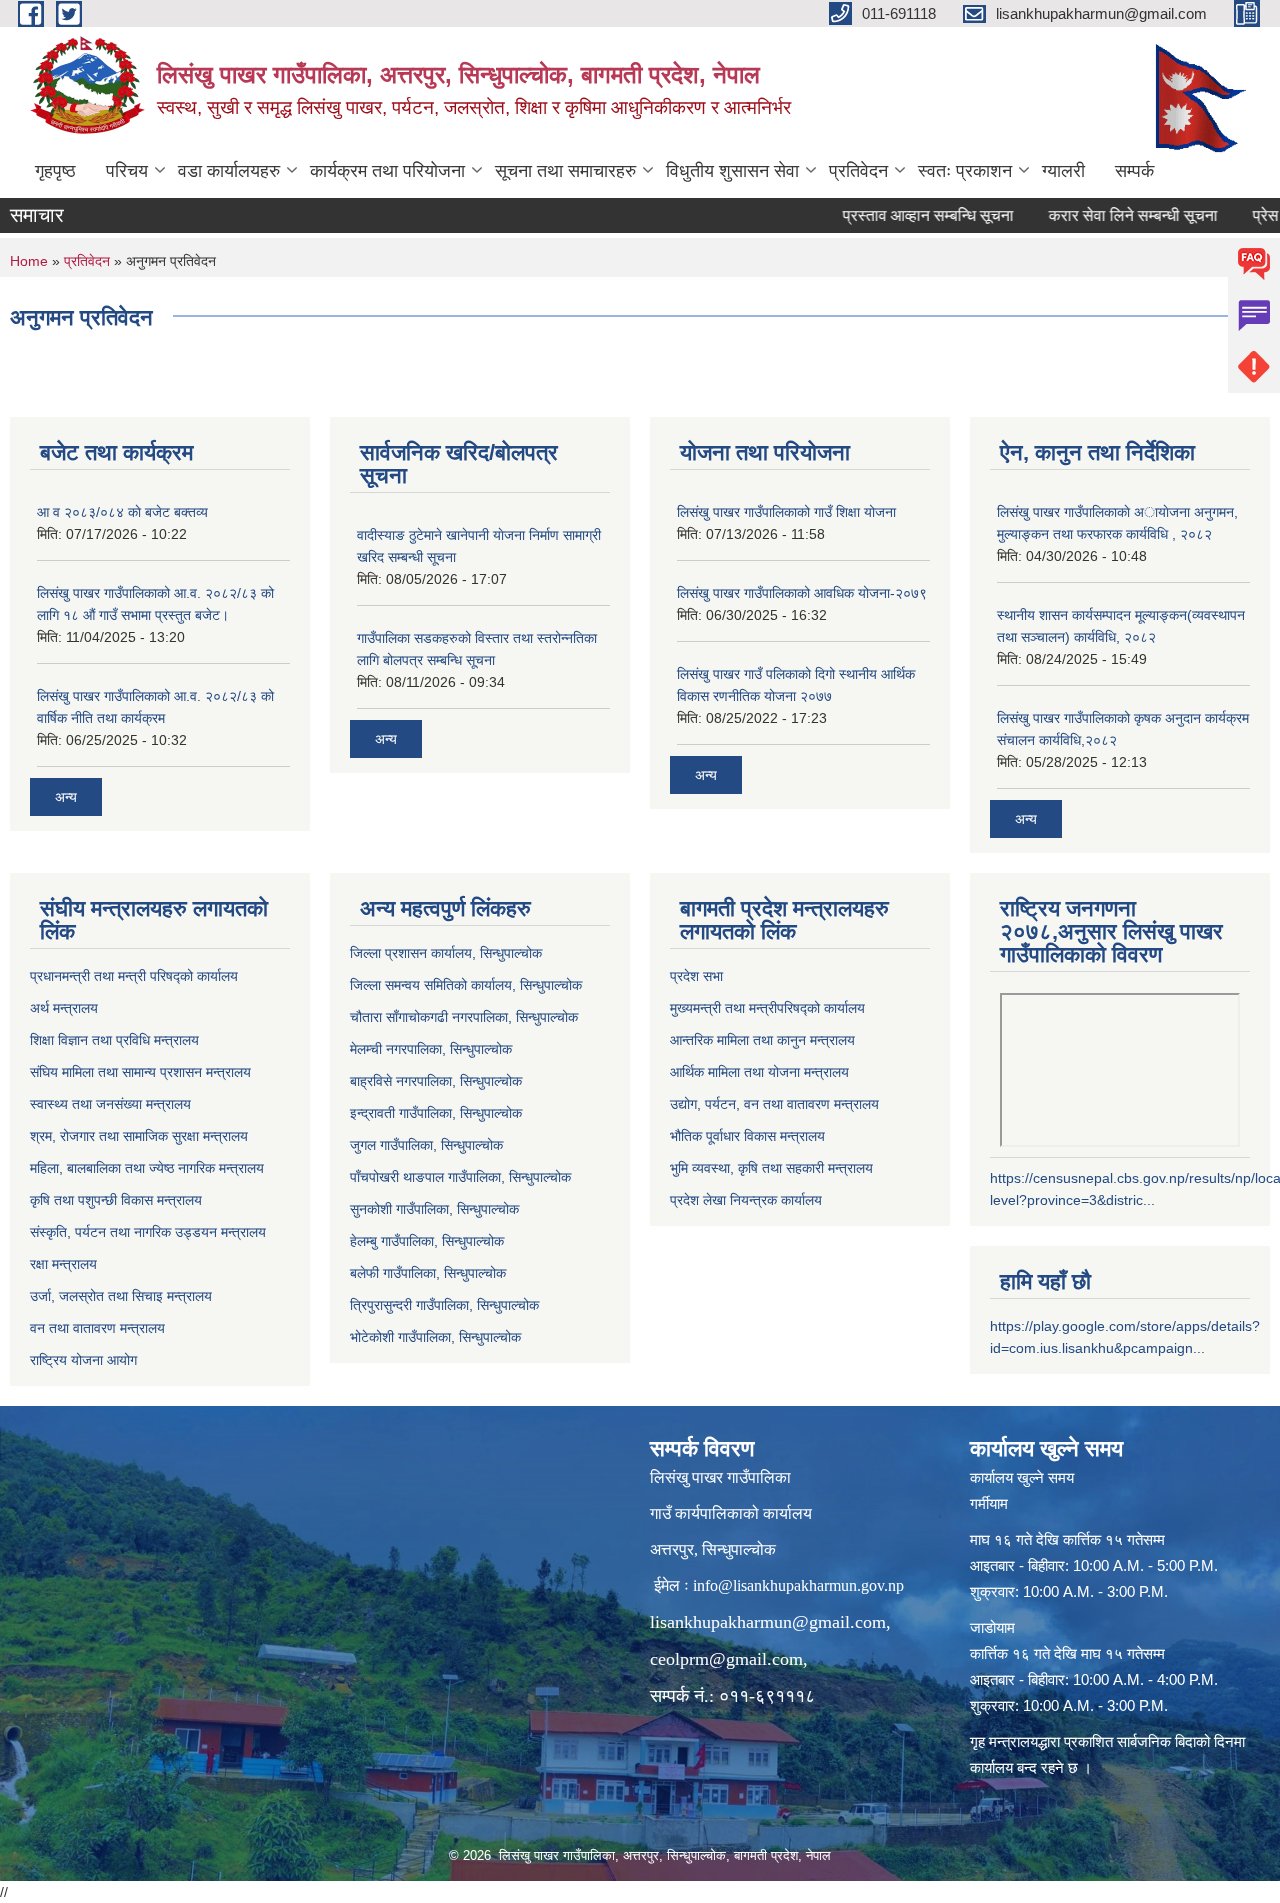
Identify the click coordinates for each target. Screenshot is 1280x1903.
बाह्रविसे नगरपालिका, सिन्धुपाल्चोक (436, 1081)
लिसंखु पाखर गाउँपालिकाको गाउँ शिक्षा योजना (786, 512)
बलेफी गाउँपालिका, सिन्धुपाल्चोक (428, 1273)
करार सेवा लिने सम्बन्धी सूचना (1103, 215)
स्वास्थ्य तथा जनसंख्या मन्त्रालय (110, 1104)
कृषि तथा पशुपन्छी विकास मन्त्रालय (116, 1200)
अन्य (66, 797)
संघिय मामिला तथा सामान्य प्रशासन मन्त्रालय (140, 1072)
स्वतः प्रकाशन (965, 171)
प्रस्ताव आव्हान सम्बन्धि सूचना (898, 215)
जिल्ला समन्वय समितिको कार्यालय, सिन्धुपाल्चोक (466, 985)
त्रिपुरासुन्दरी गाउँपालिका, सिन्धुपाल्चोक (444, 1305)
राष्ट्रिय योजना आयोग (83, 1360)
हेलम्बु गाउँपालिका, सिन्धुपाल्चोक (427, 1241)
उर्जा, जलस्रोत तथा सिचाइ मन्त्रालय (121, 1296)
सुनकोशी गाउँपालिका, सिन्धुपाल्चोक (434, 1209)
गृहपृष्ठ (55, 171)
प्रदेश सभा (696, 976)
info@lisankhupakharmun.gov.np (798, 1585)
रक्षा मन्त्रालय (63, 1264)
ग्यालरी (1063, 171)
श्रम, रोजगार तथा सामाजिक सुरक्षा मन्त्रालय (139, 1136)
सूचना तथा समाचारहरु (565, 171)
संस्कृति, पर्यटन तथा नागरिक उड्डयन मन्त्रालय (148, 1232)
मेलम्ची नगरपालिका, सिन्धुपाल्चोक (431, 1049)
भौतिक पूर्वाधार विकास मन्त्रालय (747, 1136)
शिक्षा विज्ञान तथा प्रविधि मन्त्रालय (114, 1040)
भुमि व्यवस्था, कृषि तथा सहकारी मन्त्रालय (771, 1168)
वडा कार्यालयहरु (229, 171)
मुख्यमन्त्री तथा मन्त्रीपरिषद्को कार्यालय (767, 1008)
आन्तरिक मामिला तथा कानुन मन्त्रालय (762, 1040)
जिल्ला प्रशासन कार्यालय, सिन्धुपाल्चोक (446, 953)
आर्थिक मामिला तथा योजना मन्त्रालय (759, 1072)
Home (29, 261)
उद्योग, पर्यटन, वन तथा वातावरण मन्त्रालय (774, 1104)
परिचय (127, 171)
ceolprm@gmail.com (726, 1659)
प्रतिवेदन (858, 171)
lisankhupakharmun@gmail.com (768, 1622)
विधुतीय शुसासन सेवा (732, 171)
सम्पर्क (1134, 171)
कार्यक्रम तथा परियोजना (387, 171)
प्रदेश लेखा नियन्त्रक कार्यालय (746, 1200)
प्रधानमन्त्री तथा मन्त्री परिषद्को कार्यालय (134, 976)
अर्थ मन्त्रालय (64, 1008)
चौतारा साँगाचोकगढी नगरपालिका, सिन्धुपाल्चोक (464, 1017)
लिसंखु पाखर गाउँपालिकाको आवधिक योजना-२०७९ (802, 593)
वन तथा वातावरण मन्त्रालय (97, 1328)
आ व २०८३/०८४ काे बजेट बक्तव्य (122, 512)
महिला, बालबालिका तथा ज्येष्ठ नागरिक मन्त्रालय (147, 1168)
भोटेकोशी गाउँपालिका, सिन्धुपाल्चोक (435, 1337)
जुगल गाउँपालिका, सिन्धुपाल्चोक (426, 1145)
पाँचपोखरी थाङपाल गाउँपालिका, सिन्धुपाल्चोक (460, 1177)
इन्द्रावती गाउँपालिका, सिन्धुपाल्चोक (436, 1113)
